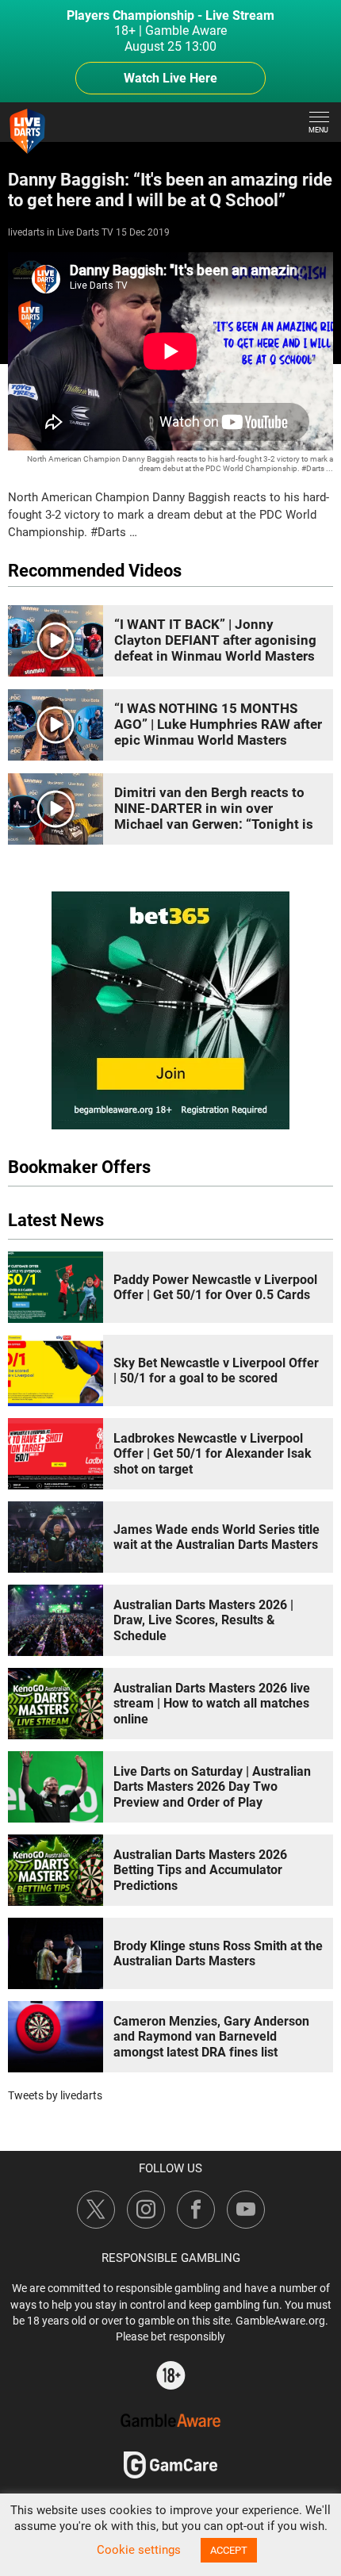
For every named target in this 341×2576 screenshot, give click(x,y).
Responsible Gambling (171, 2258)
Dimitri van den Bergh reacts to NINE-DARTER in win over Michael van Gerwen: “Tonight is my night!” (214, 816)
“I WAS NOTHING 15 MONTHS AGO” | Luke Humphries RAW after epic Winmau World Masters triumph (218, 732)
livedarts (26, 232)
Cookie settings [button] (139, 2550)
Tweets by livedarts (55, 2095)
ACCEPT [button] (229, 2550)
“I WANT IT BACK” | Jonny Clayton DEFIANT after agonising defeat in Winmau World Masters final (215, 648)
